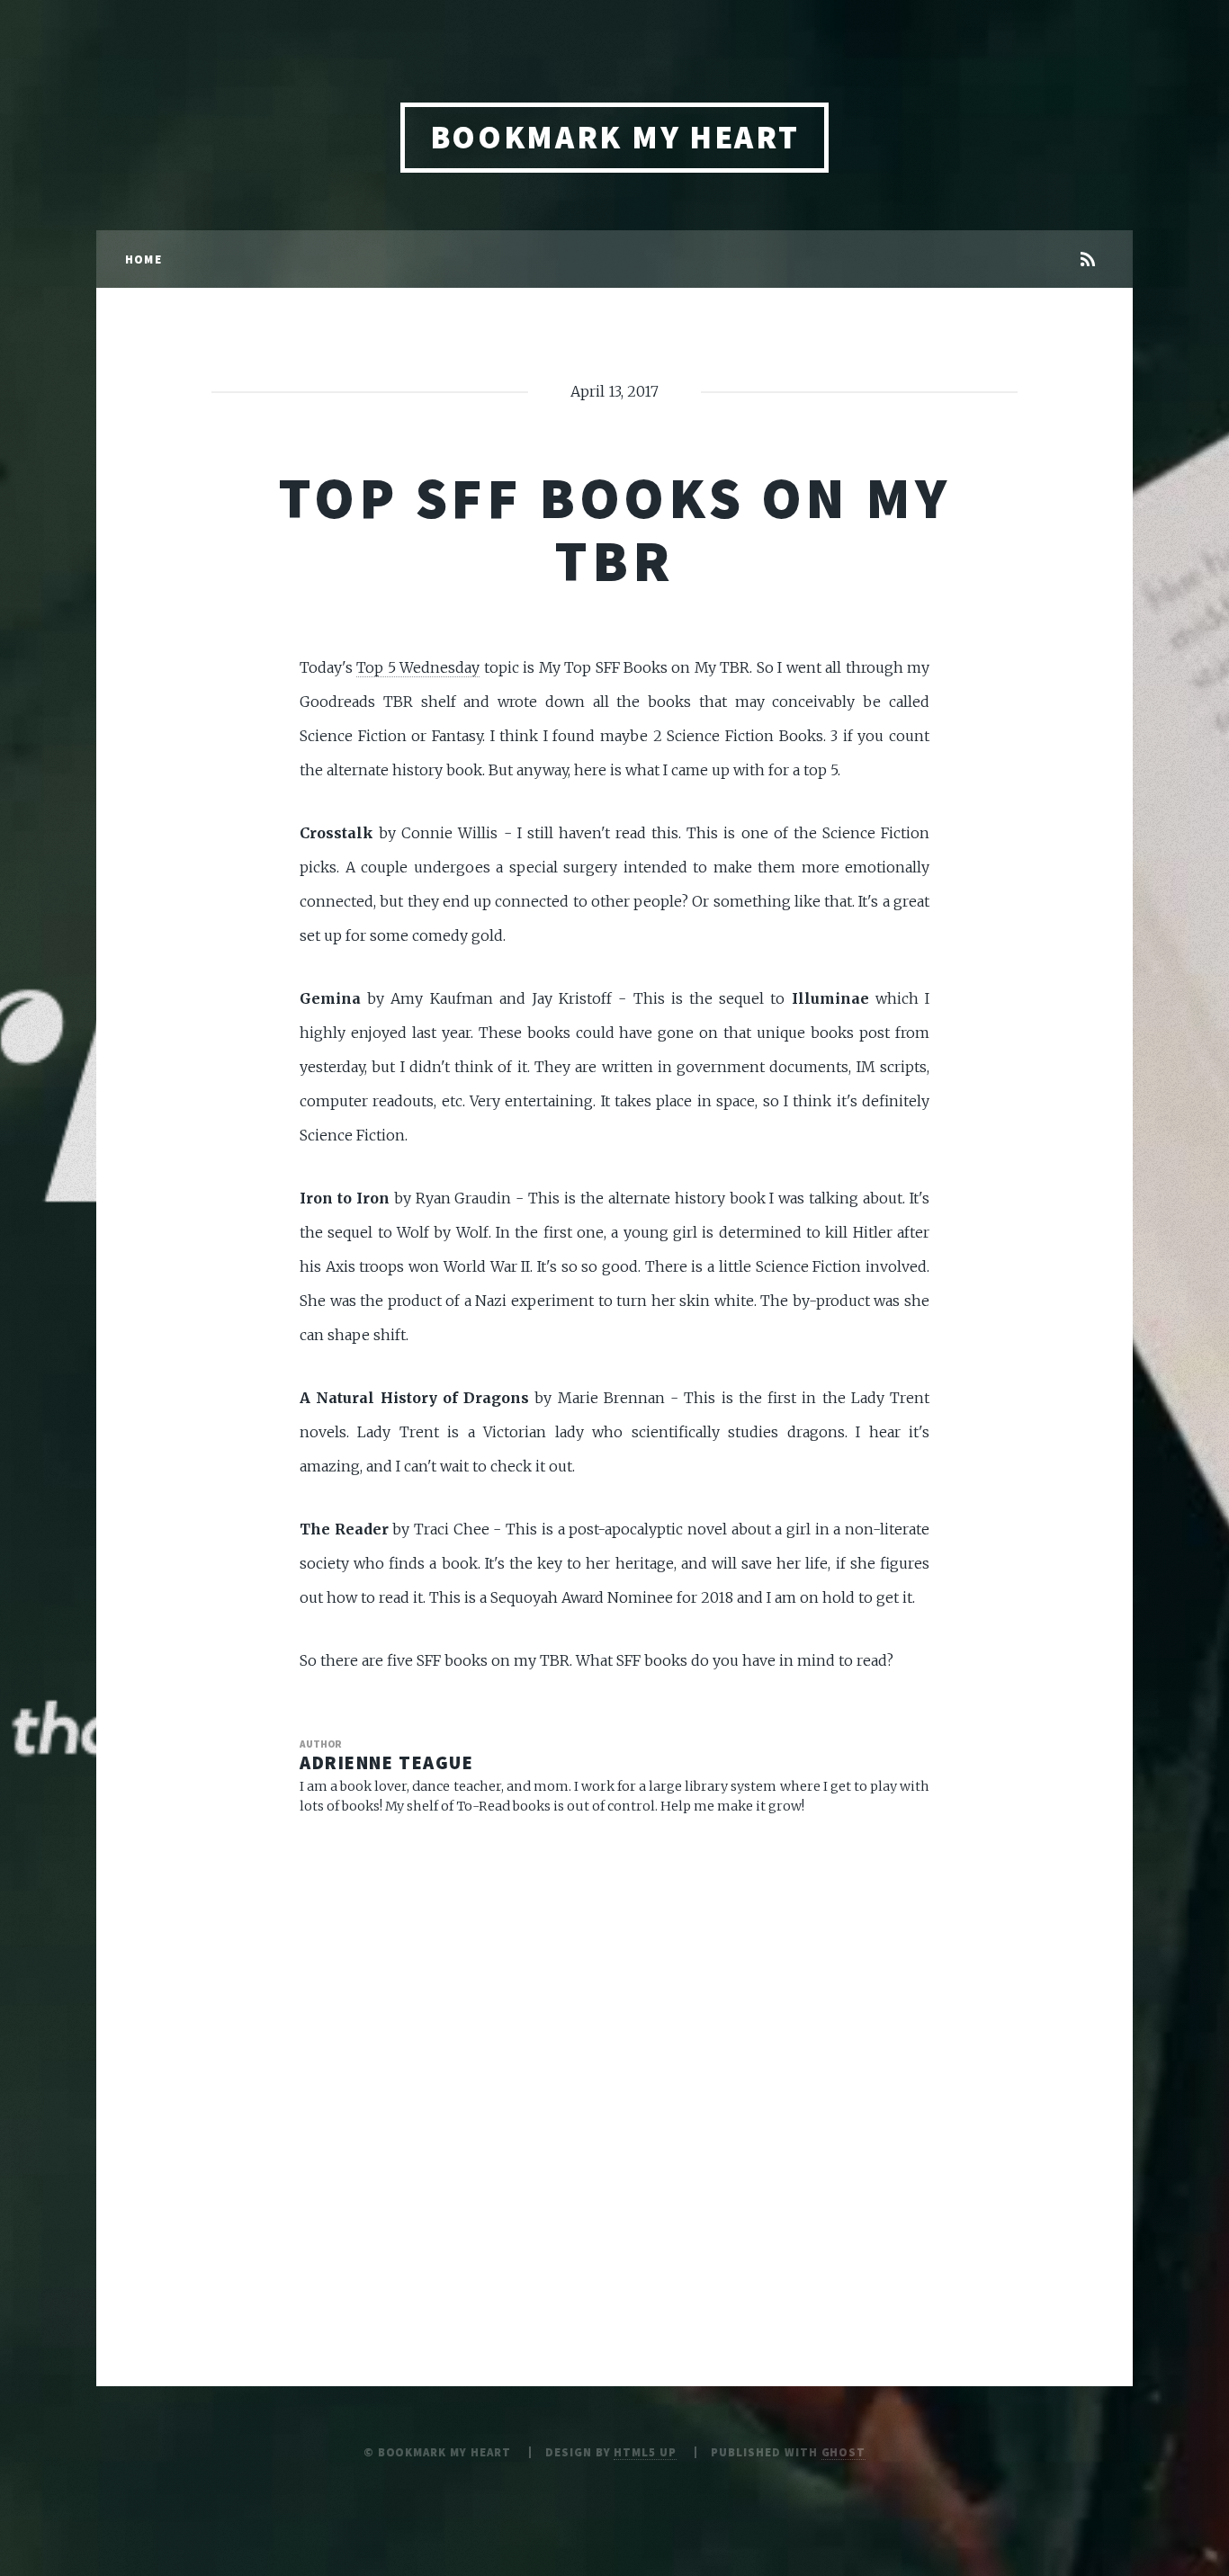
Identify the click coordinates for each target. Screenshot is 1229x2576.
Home (144, 259)
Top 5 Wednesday (418, 667)
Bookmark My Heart (615, 137)
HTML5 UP (645, 2452)
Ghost (844, 2452)
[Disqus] (614, 2063)
